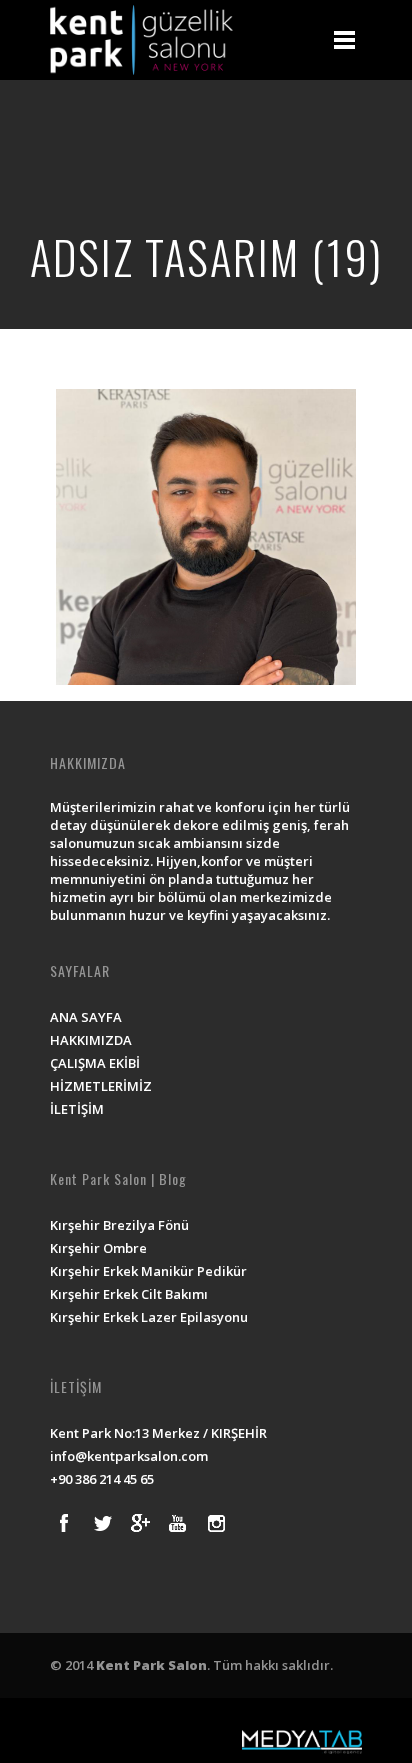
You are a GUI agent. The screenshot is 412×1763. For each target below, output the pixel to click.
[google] (140, 1523)
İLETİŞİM (77, 1109)
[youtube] (178, 1523)
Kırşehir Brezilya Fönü (119, 1225)
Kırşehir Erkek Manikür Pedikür (148, 1271)
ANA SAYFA (86, 1017)
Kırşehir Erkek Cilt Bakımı (129, 1294)
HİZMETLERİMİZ (101, 1086)
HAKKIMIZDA (91, 1040)
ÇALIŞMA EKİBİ (95, 1063)
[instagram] (216, 1523)
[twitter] (102, 1523)
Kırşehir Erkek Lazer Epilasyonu (149, 1317)
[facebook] (64, 1523)
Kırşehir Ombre (98, 1248)
